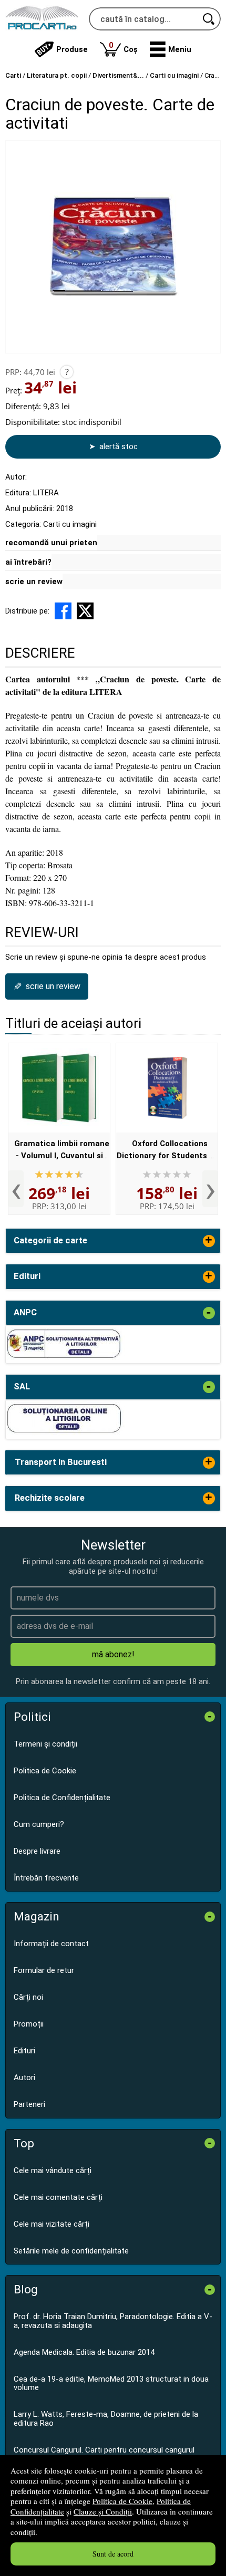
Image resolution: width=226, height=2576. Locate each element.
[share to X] (85, 611)
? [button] (67, 372)
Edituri (24, 2051)
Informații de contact (51, 1944)
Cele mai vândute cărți (53, 2170)
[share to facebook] (63, 611)
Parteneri (29, 2104)
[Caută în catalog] (209, 19)
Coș (123, 47)
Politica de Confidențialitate (62, 1798)
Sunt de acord (113, 2554)
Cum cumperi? (39, 1824)
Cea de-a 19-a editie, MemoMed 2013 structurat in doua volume (111, 2383)
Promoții (29, 2024)
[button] (171, 49)
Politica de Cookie (122, 2501)
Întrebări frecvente (46, 1878)
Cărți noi (28, 1997)
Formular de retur (44, 1970)
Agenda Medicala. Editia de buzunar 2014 (84, 2352)
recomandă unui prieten (51, 543)
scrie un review (34, 581)
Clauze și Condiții (103, 2511)
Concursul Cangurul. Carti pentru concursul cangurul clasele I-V (104, 2454)
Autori (24, 2078)
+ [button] (209, 1241)
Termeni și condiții (45, 1744)
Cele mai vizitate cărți (52, 2224)
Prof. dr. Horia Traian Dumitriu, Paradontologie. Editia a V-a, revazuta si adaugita (113, 2321)
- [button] (209, 1313)
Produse (72, 49)
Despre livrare (37, 1851)
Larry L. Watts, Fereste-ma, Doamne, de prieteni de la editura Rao (106, 2419)
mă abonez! (113, 1654)
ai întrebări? (28, 562)
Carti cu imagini (70, 524)
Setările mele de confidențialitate (71, 2251)
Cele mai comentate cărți (58, 2197)
